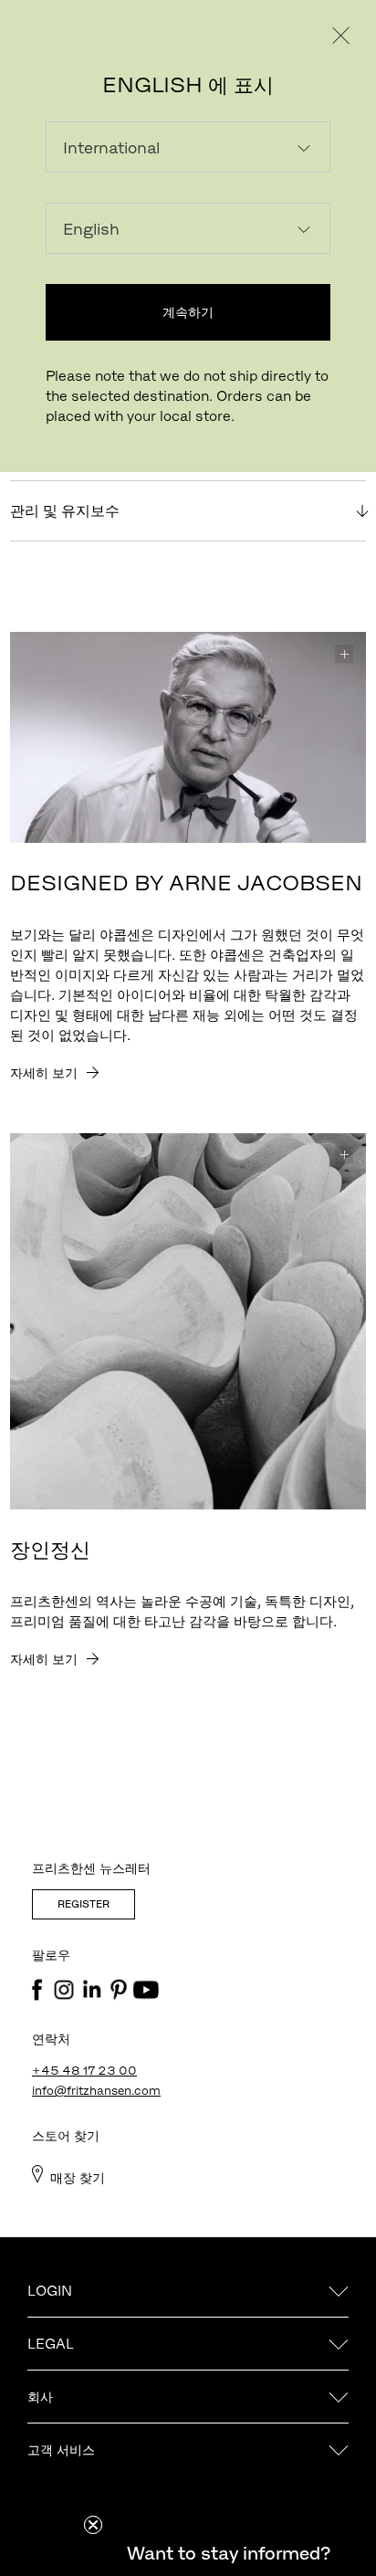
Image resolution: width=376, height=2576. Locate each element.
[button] (228, 2553)
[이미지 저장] (344, 654)
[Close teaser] (93, 2525)
